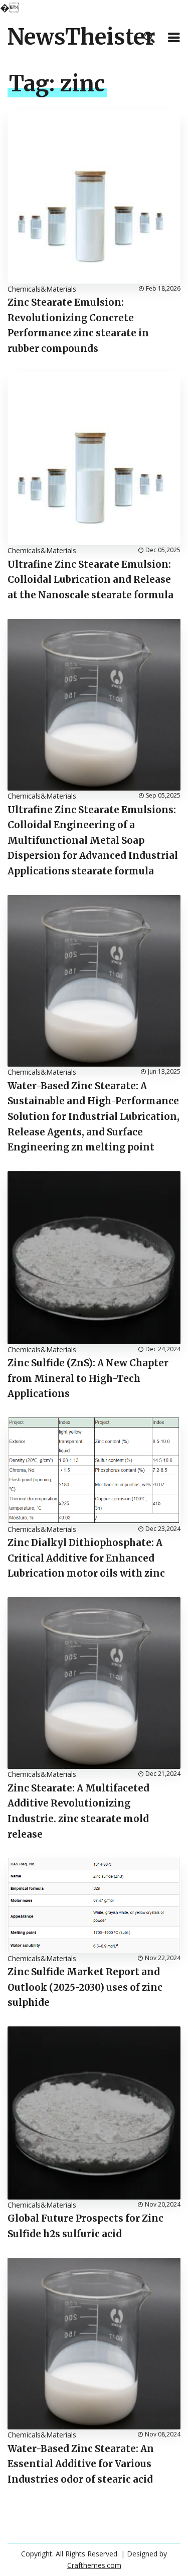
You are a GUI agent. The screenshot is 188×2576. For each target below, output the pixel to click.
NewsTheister (81, 37)
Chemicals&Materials (42, 289)
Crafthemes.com (94, 2565)
